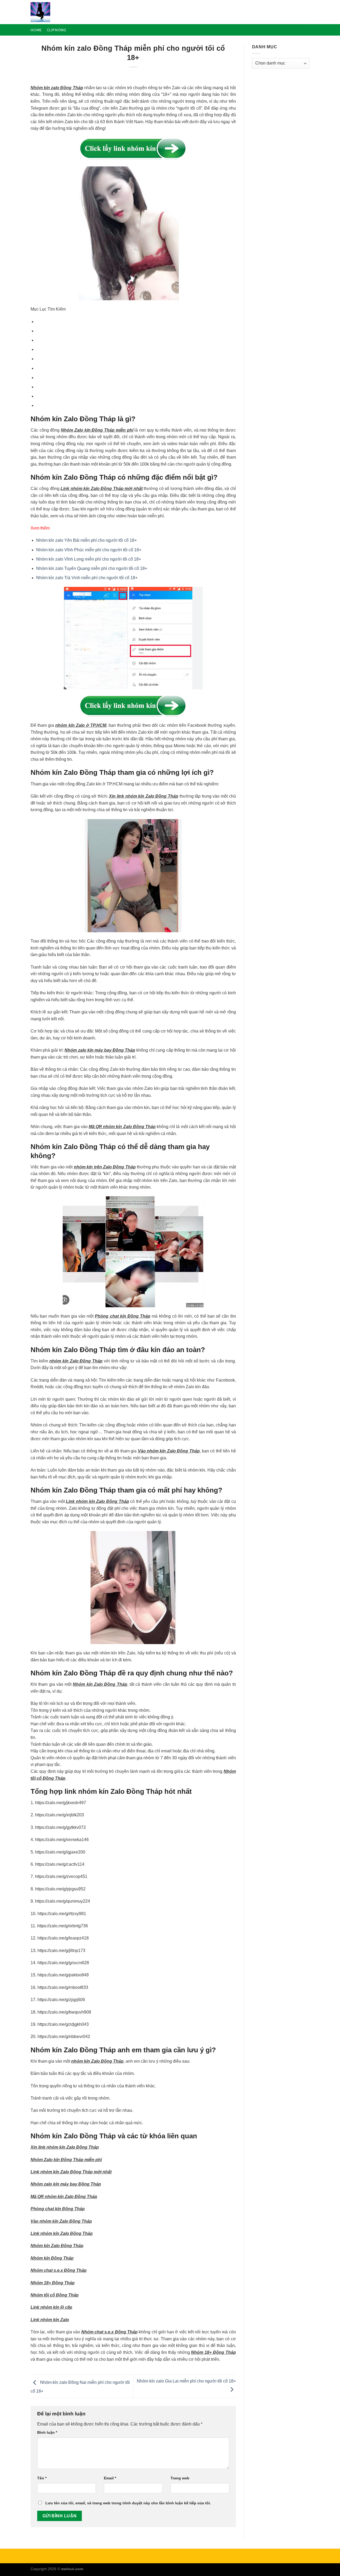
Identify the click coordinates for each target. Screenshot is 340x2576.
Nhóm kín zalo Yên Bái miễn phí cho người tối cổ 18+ (86, 540)
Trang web (180, 2478)
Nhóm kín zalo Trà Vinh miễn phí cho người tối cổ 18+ (87, 578)
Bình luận (47, 2432)
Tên (42, 2478)
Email (110, 2478)
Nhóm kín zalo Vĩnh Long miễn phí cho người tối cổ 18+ (89, 559)
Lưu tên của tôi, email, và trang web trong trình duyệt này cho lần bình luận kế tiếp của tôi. (128, 2503)
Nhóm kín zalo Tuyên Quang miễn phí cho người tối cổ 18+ (92, 568)
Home (36, 30)
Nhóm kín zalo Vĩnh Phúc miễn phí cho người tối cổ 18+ (89, 550)
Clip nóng (56, 30)
